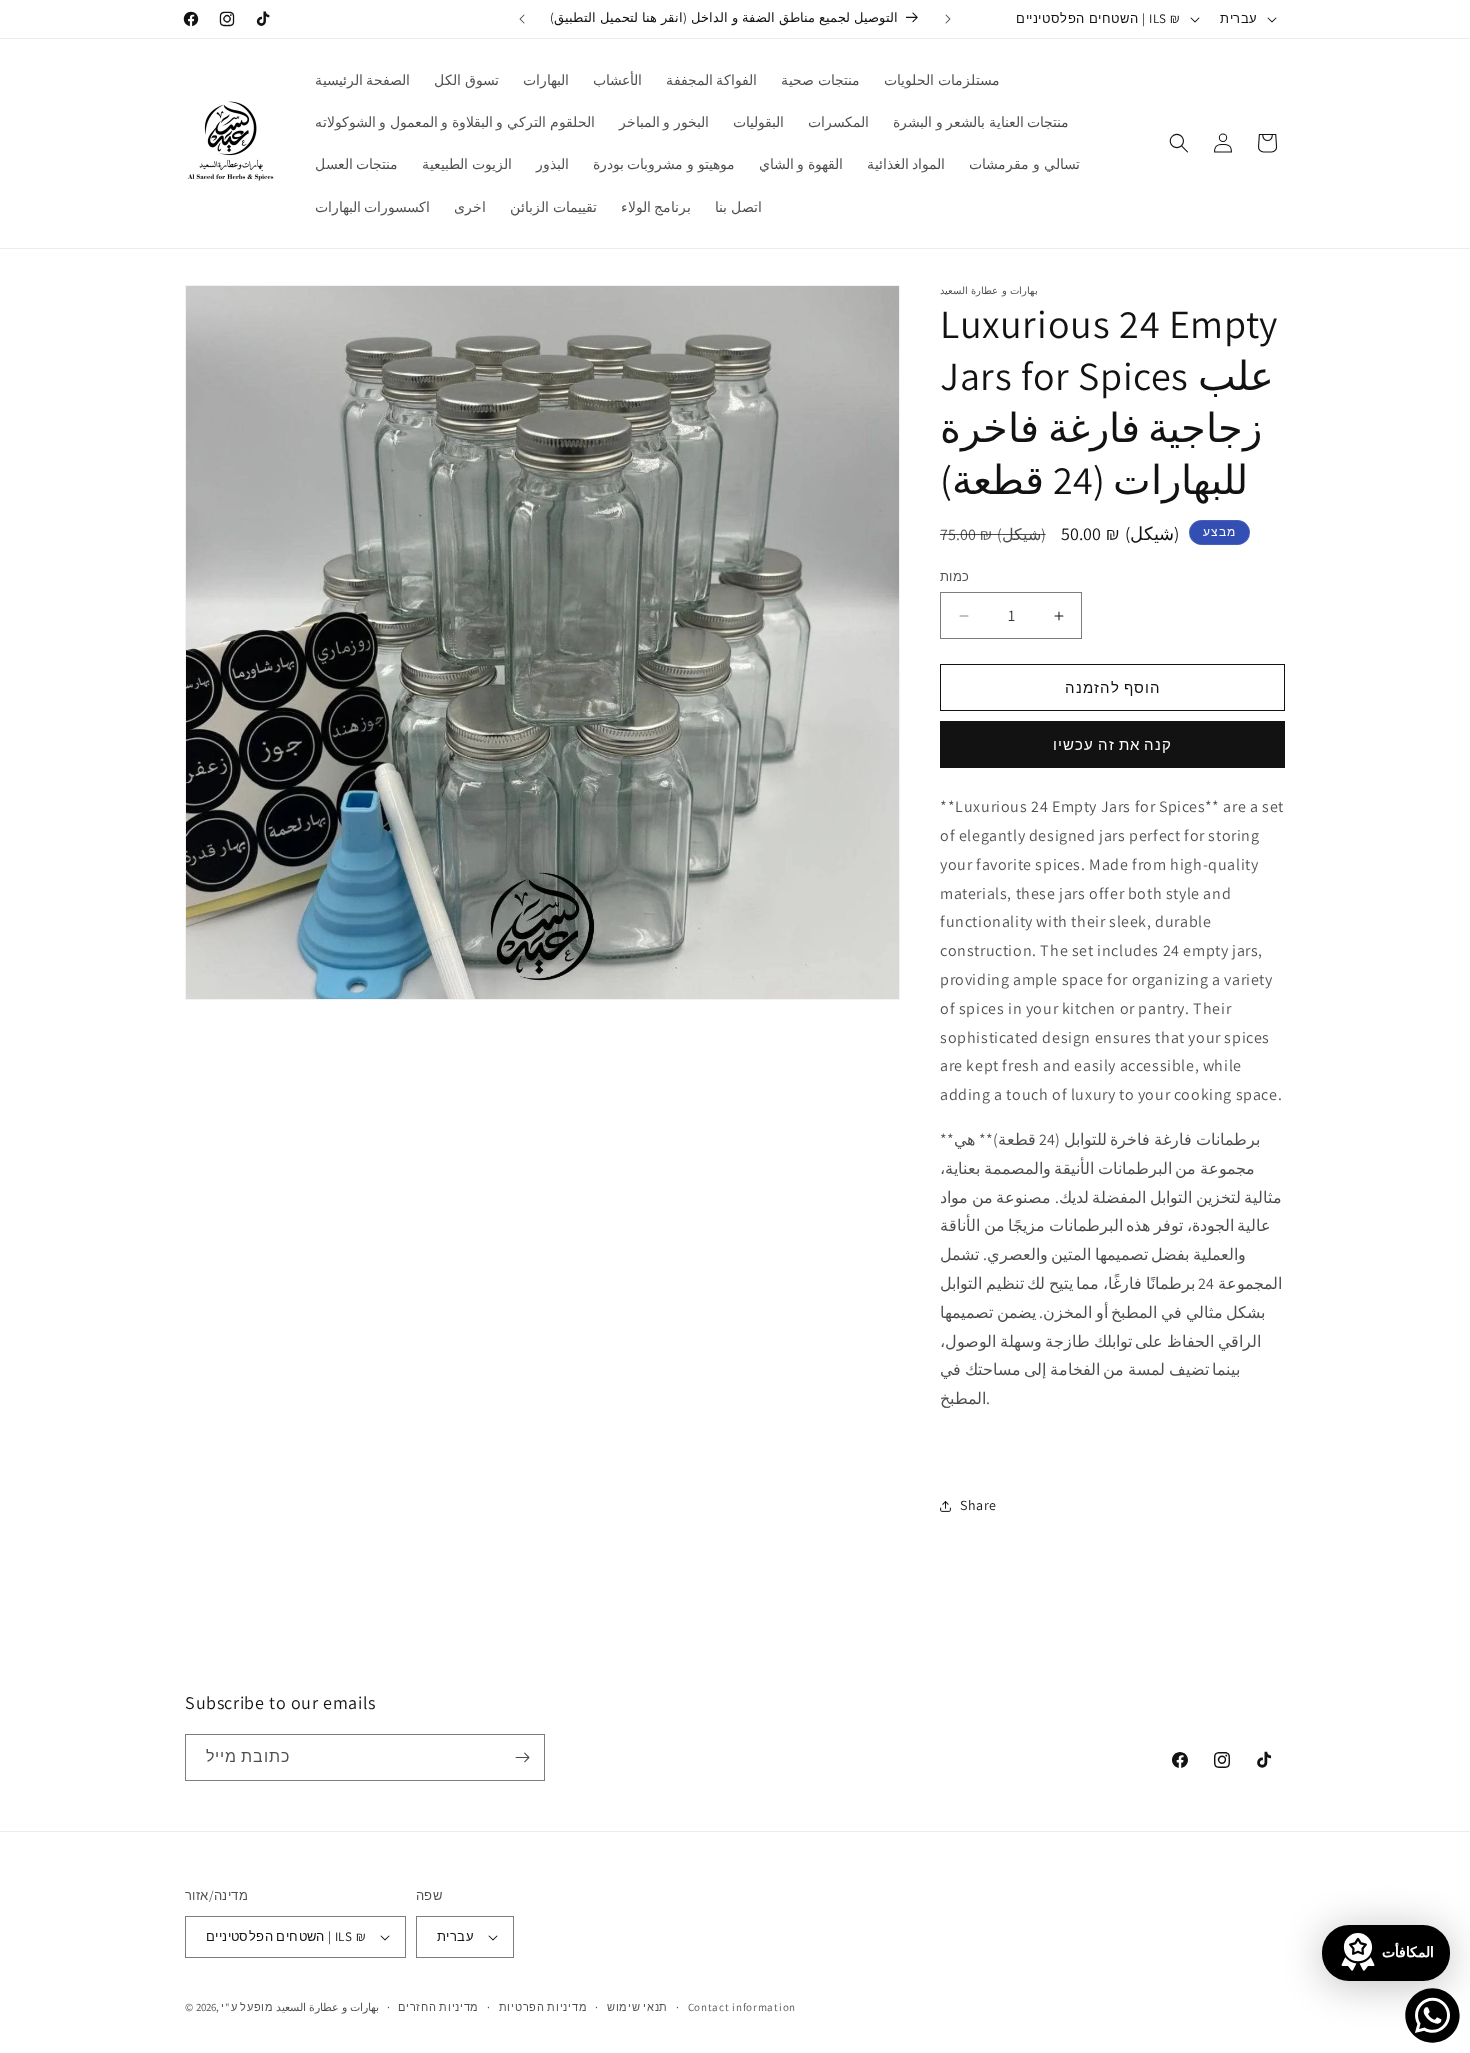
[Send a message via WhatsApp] (1432, 2015)
